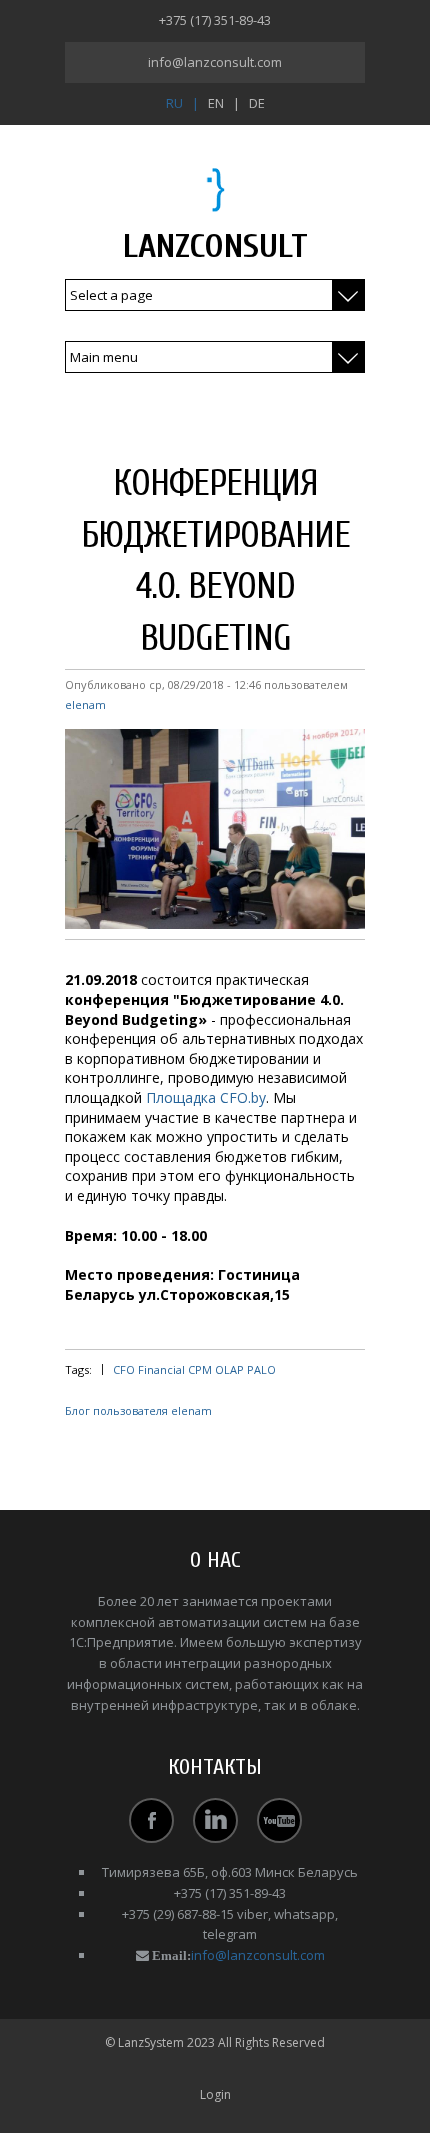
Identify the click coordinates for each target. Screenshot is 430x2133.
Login (215, 2094)
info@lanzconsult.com (215, 62)
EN (216, 103)
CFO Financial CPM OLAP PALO (194, 1369)
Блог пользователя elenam (138, 1410)
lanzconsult (215, 246)
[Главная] (215, 188)
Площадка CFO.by (206, 1097)
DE (257, 103)
